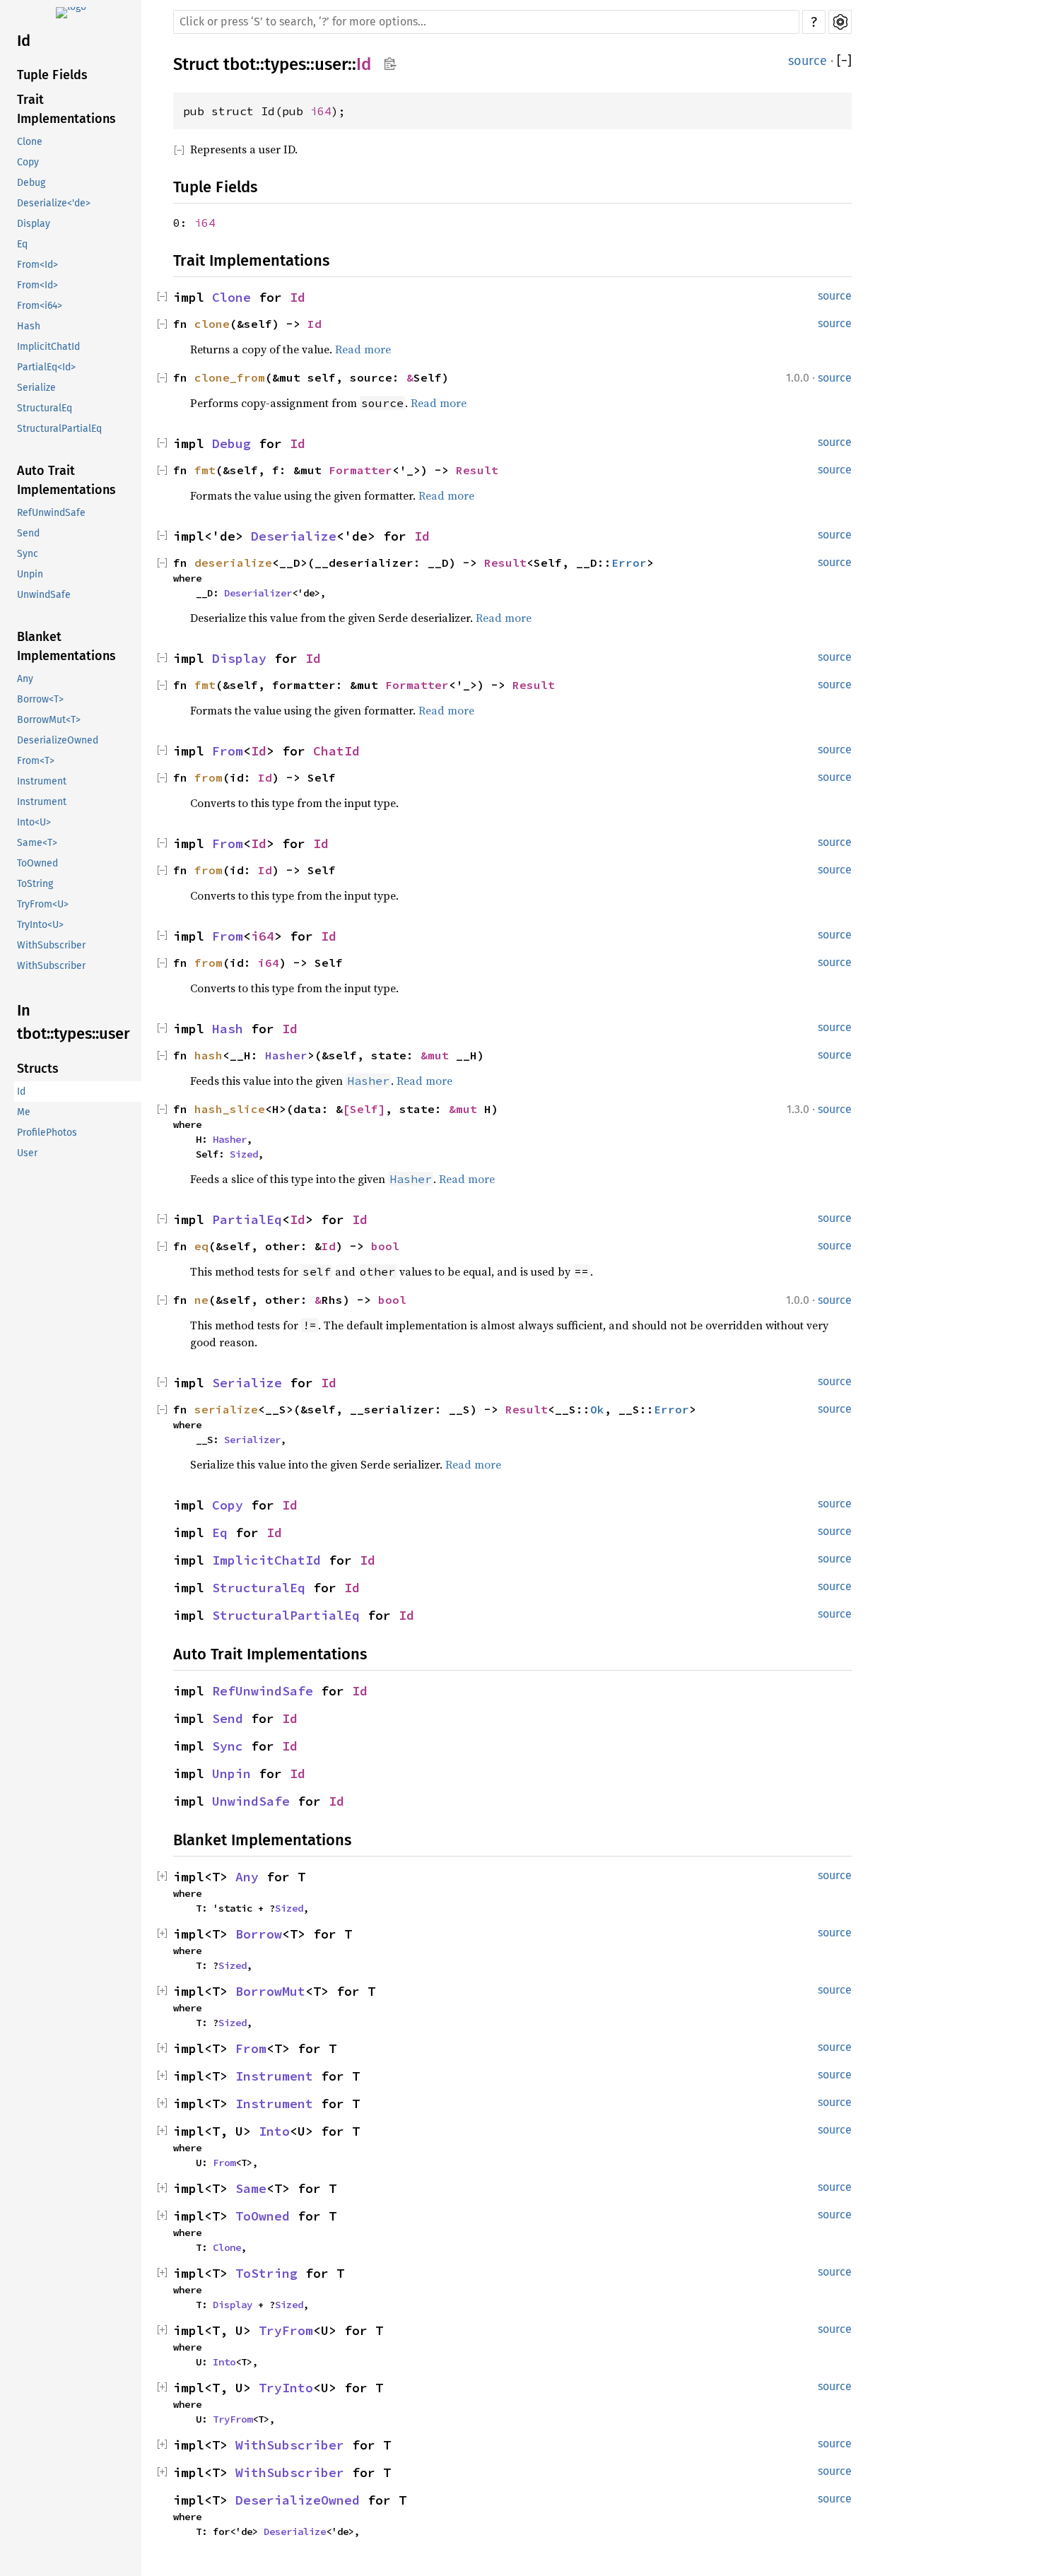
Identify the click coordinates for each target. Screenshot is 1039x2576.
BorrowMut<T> (49, 720)
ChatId (336, 751)
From (228, 751)
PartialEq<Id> (46, 367)
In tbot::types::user (74, 1022)
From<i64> (40, 306)
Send (28, 533)
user (331, 64)
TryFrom (286, 2330)
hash (209, 1055)
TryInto (286, 2388)
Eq (22, 244)
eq (201, 1246)
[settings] (840, 22)
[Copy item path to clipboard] (390, 65)
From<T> (36, 761)
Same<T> (37, 843)
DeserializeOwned (58, 740)
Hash (29, 326)
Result (477, 470)
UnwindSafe (44, 595)
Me (24, 1112)
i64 (321, 111)
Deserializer (258, 593)
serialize (226, 1409)
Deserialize (294, 536)
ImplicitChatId (48, 347)
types (285, 64)
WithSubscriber (51, 945)
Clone (30, 142)
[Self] (364, 1109)
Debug (31, 183)
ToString (35, 884)
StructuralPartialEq (59, 429)
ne (201, 1300)
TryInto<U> (40, 925)
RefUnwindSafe (51, 513)
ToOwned (37, 863)
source (808, 61)
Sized (244, 1154)
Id (24, 41)
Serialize (36, 388)
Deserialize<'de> (54, 203)
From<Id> (37, 265)
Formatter (360, 470)
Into (274, 2131)
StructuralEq (45, 408)
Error (629, 563)
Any (25, 679)
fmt (205, 470)
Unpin (30, 574)
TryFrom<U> (43, 904)
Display (34, 224)
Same (251, 2188)
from (209, 777)
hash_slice (230, 1109)
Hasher (286, 1055)
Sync (28, 554)
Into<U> (34, 822)
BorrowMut (270, 1991)
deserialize (233, 563)
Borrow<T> (40, 699)
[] (844, 61)
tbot (240, 64)
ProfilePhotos (47, 1133)
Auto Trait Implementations (66, 480)
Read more (363, 349)
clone (212, 324)
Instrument (42, 781)
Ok (597, 1409)
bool (385, 1246)
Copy (28, 162)
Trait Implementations (66, 109)
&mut (438, 1055)
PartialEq (247, 1219)
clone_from (230, 377)
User (27, 1153)
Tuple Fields (52, 75)
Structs (38, 1069)
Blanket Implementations (66, 646)
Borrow (259, 1934)
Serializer (252, 1440)
